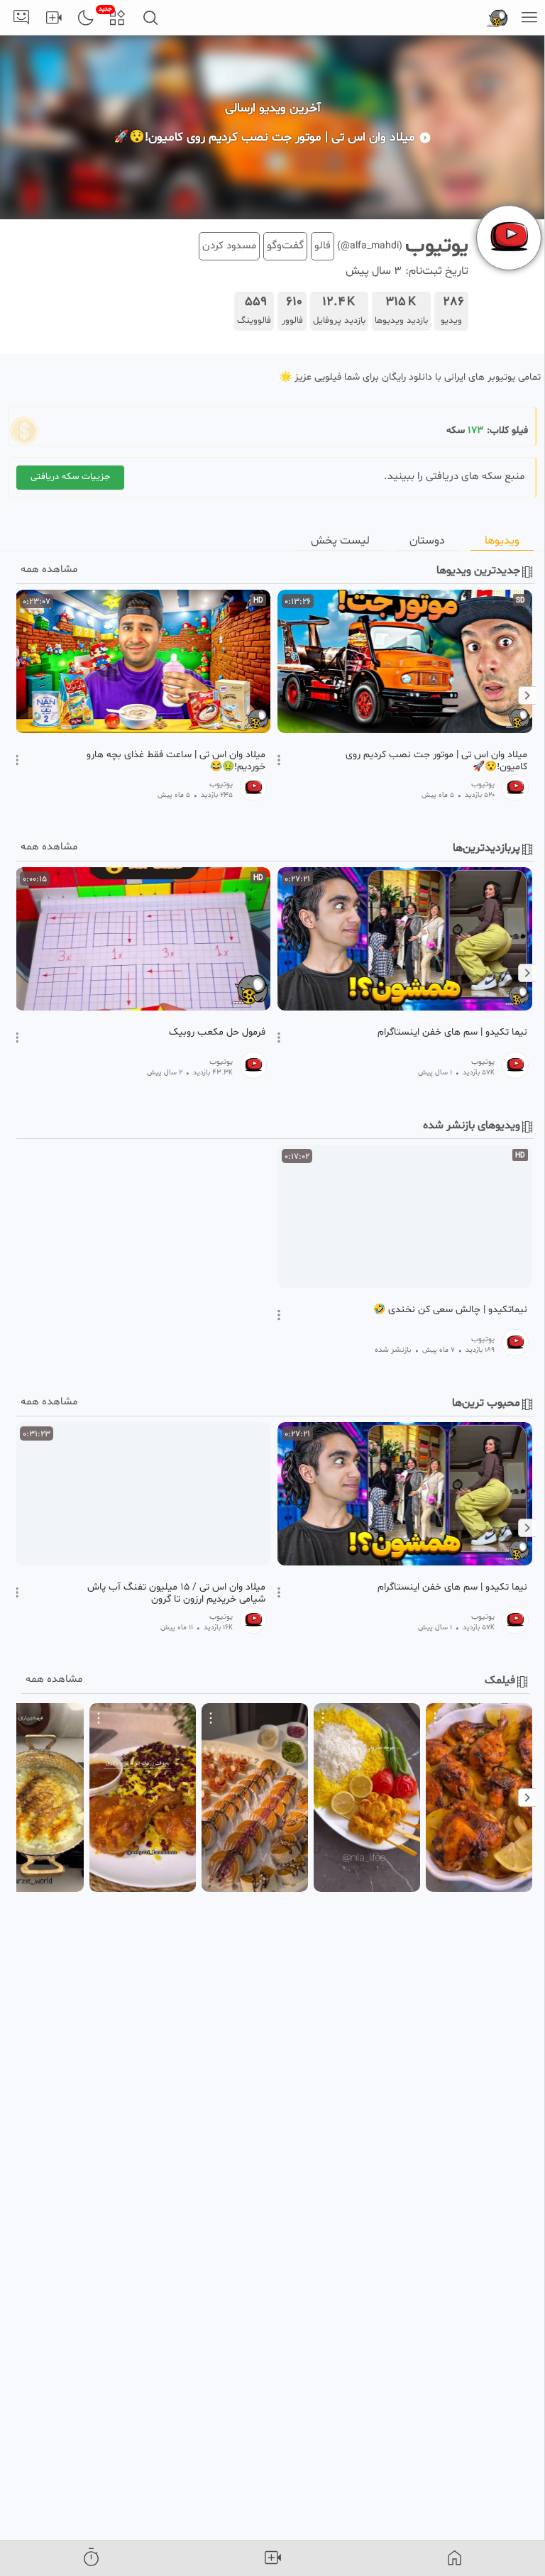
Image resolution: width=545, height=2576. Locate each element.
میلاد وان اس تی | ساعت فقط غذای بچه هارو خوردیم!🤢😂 (176, 761)
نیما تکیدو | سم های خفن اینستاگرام (452, 1033)
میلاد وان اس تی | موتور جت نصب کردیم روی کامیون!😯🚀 (436, 761)
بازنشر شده (393, 1350)
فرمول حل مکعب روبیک (217, 1033)
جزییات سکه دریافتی (70, 477)
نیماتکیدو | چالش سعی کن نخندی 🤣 (450, 1310)
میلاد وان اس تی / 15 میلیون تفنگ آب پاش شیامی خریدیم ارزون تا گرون (176, 1593)
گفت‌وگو (285, 246)
